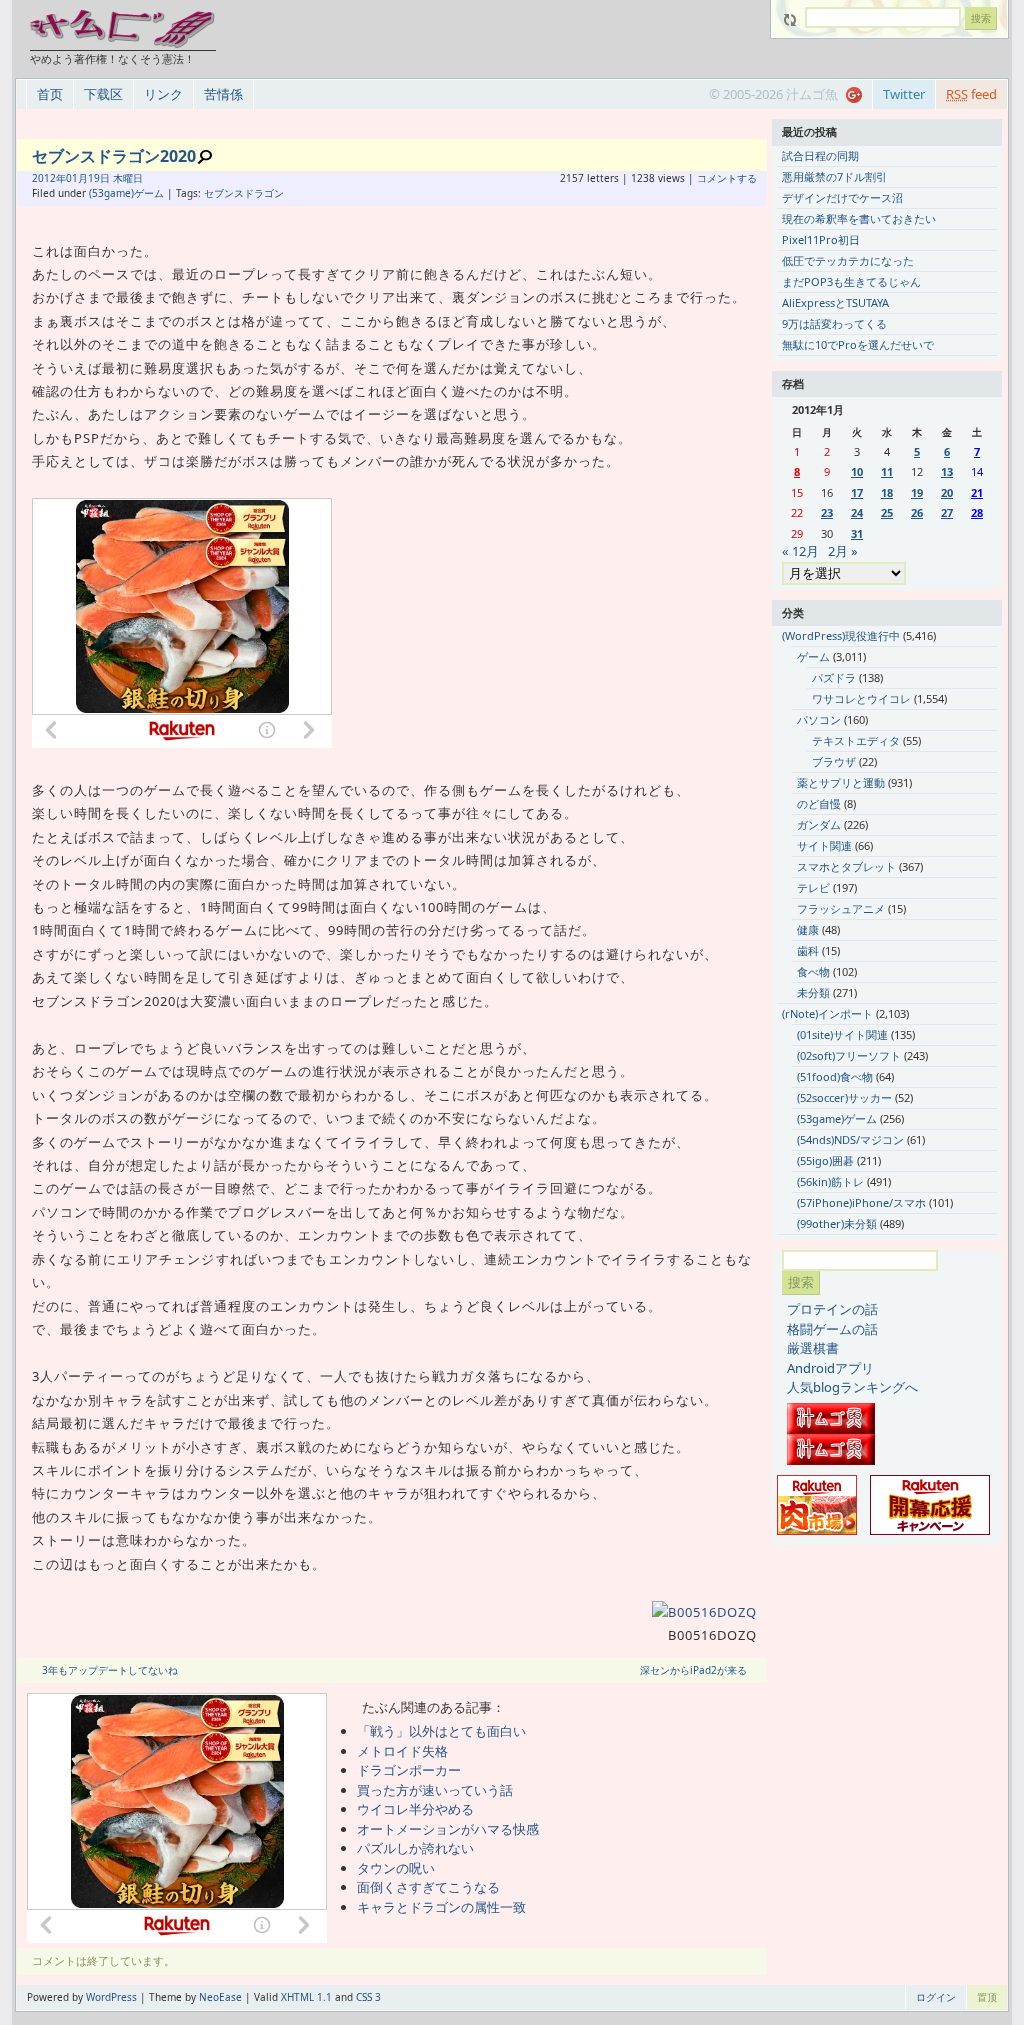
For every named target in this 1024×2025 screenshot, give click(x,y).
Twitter (904, 94)
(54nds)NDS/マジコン (850, 1139)
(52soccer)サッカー (844, 1097)
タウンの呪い (396, 1868)
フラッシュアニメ (841, 908)
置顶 (987, 1997)
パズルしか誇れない (415, 1848)
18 (887, 492)
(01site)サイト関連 (842, 1034)
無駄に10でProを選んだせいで (858, 344)
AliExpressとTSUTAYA (835, 302)
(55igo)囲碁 (825, 1160)
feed (971, 94)
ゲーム (813, 656)
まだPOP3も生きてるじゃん (851, 281)
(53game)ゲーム (126, 193)
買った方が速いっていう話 (435, 1790)
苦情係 (223, 94)
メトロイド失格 (402, 1751)
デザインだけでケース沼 (842, 197)
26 (917, 512)
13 (947, 471)
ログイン (936, 1997)
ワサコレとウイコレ (861, 698)
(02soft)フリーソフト (849, 1055)
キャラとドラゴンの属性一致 (441, 1907)
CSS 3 (368, 1997)
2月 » (843, 551)
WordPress (111, 1997)
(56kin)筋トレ (830, 1181)
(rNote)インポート (827, 1013)
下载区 (103, 94)
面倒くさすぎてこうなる (428, 1887)
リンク (163, 94)
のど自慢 (819, 803)
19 (917, 492)
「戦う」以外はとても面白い (441, 1731)
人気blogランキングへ (852, 1387)
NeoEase (220, 1997)
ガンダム (819, 824)
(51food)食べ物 (835, 1076)
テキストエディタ (856, 740)
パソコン (819, 719)
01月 (77, 178)
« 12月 (800, 551)
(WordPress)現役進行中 (841, 635)
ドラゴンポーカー (409, 1770)
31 (857, 533)
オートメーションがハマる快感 (448, 1829)
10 (857, 471)
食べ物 (813, 971)
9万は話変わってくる (834, 323)
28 (977, 512)
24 (857, 512)
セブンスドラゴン (244, 193)
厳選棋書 (813, 1348)
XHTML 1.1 (306, 1997)
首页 (50, 94)
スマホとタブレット (846, 866)
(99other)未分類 (837, 1223)
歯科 (808, 950)
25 (887, 512)
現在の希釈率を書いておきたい (859, 218)
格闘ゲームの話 (832, 1329)
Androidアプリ (830, 1368)
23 (827, 512)
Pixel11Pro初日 (821, 239)
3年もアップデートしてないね (110, 1670)
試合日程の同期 (820, 155)
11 (887, 471)
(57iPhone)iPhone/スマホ (861, 1202)
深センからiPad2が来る (693, 1670)
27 (947, 512)
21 (977, 492)
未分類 (813, 992)
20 (947, 492)
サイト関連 (824, 845)
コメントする (727, 178)
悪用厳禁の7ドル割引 (834, 176)
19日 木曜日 (115, 178)
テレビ (813, 887)
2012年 (49, 178)
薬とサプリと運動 (841, 782)
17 (857, 492)
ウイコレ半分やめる (415, 1809)
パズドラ (834, 677)
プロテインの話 (832, 1309)
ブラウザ (834, 761)
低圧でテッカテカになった (848, 260)
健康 (808, 929)
